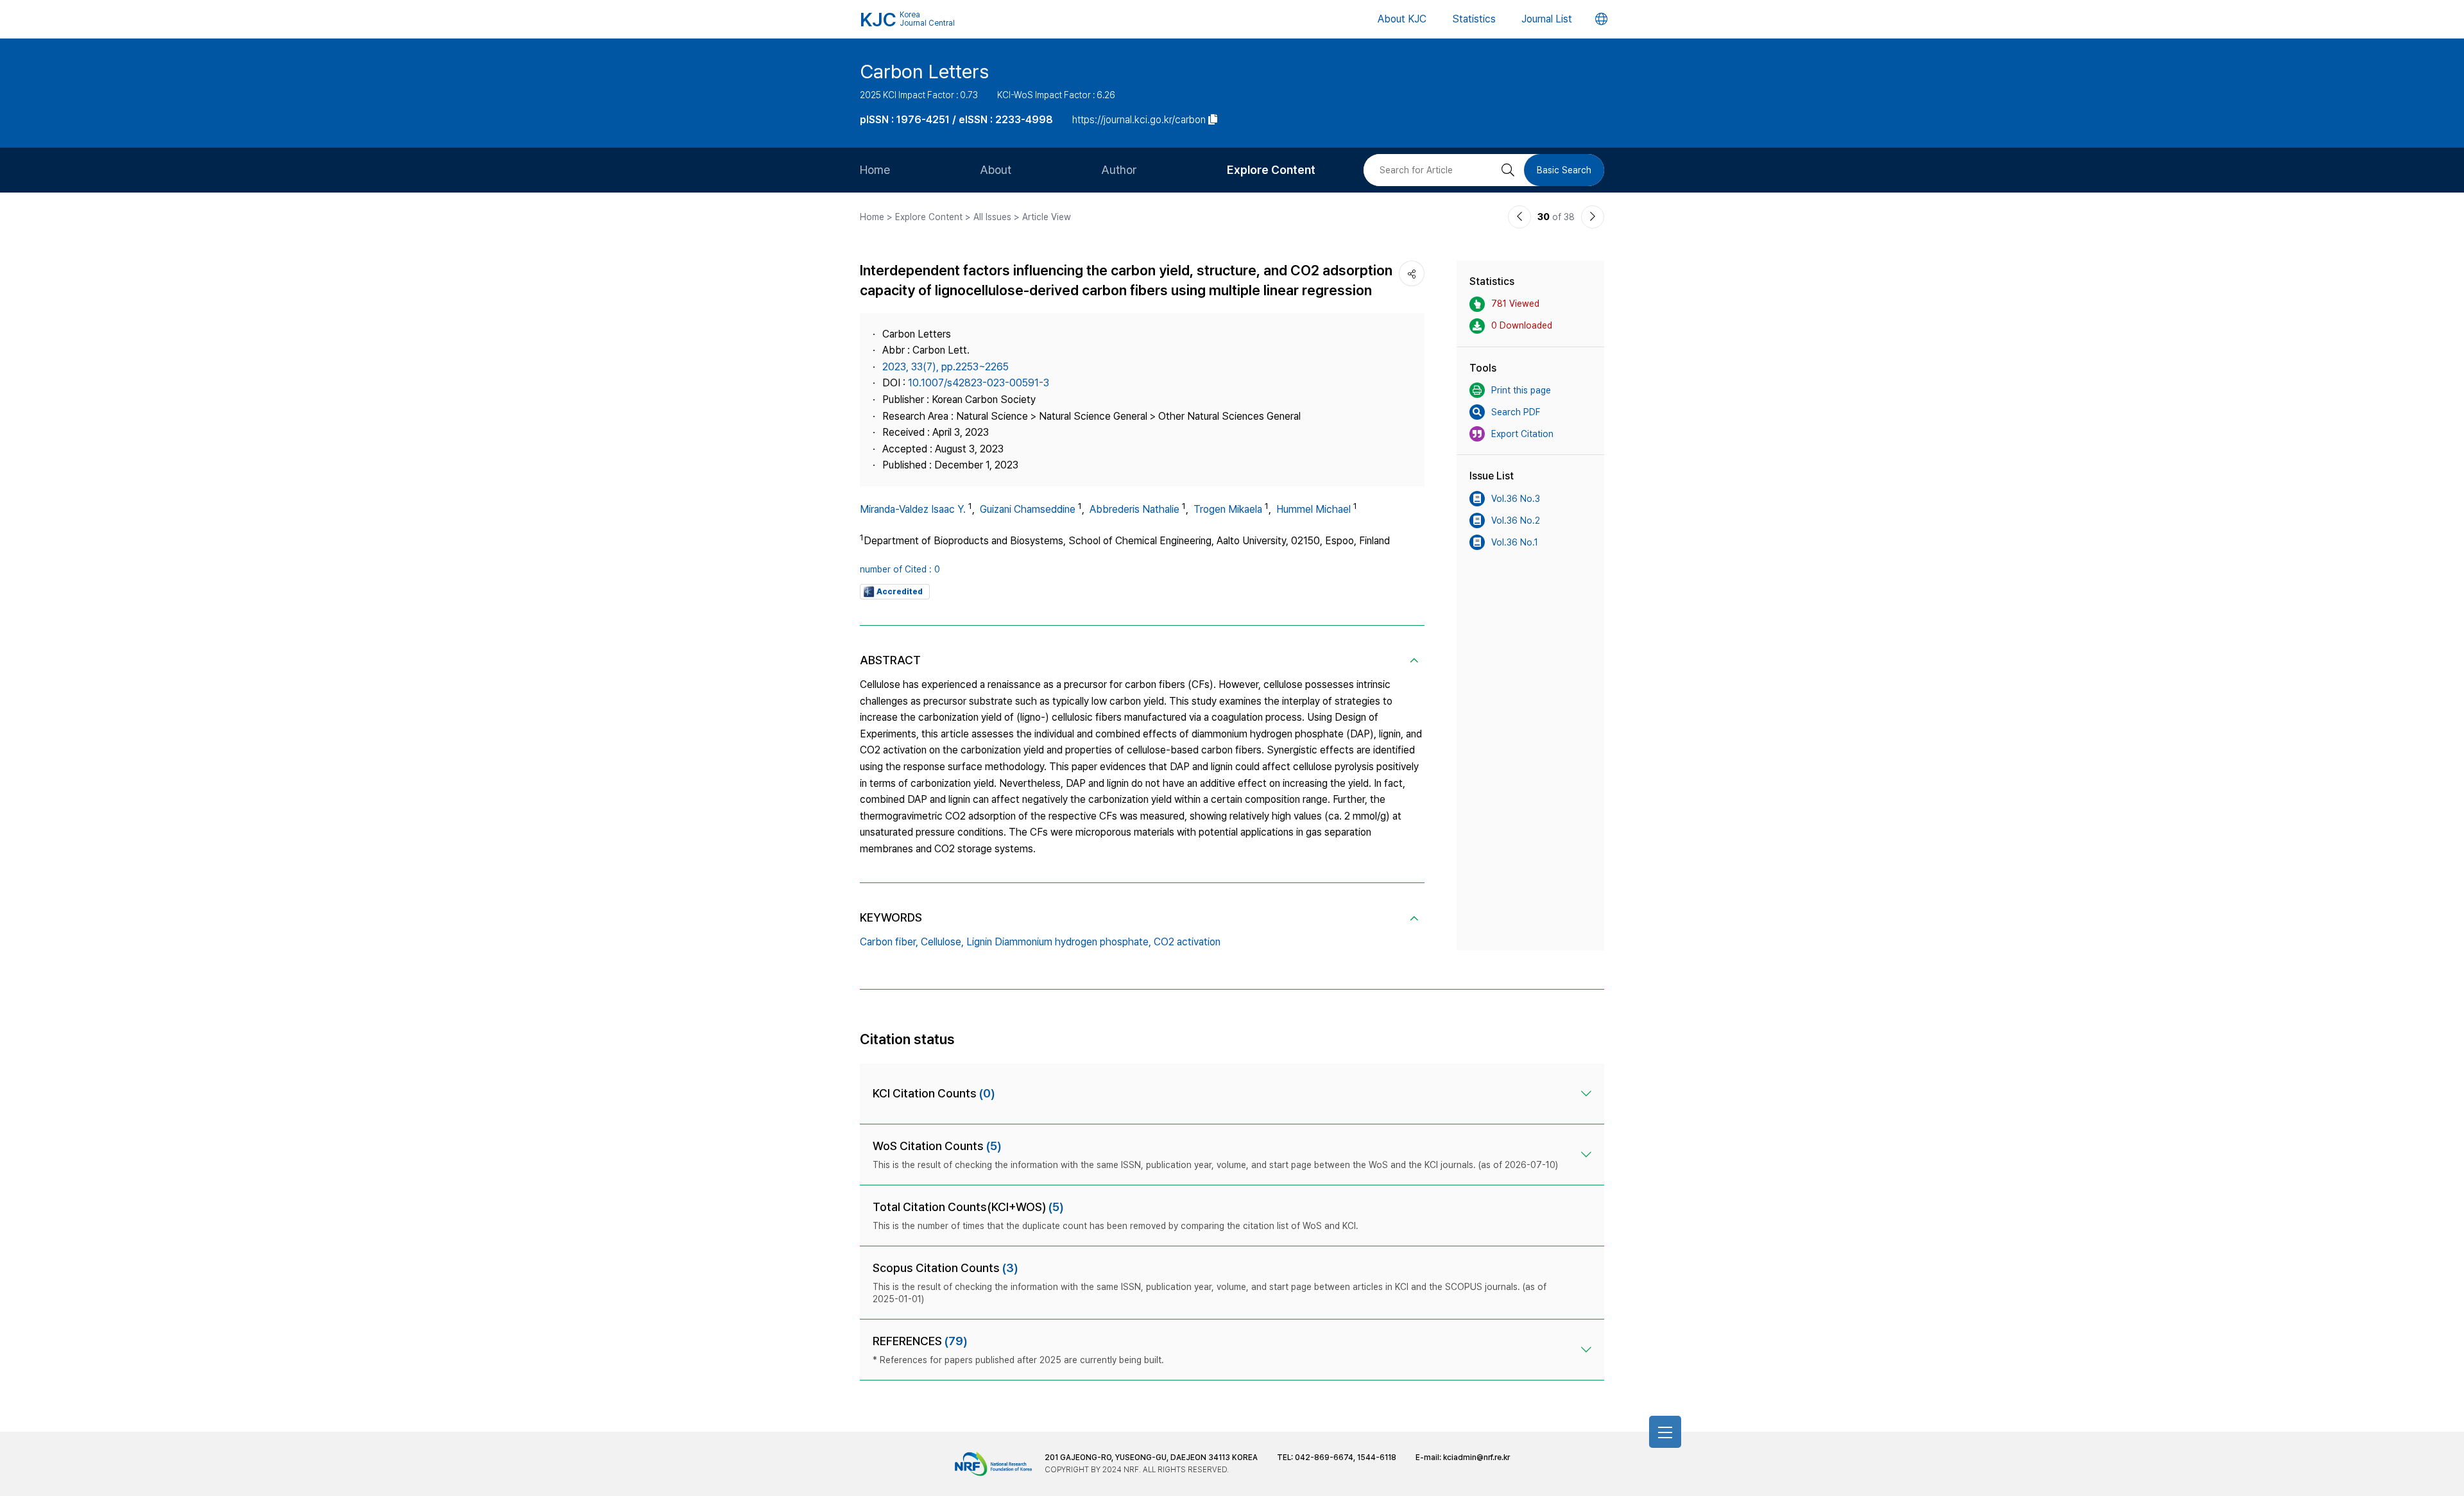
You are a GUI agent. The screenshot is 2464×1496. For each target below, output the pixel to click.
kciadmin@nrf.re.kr (1476, 1457)
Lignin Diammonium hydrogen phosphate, (1059, 942)
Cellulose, (942, 942)
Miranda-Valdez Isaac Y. (913, 509)
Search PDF (1516, 412)
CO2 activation (1187, 942)
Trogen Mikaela (1228, 509)
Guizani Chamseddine (1028, 509)
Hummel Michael (1313, 509)
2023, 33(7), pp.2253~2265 (945, 367)
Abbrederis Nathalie (1134, 509)
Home (875, 170)
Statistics (1474, 19)
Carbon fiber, (889, 942)
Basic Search (1564, 170)
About (996, 170)
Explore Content (1271, 170)
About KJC (1402, 19)
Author (1119, 170)
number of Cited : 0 (900, 569)
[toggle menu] (1665, 1432)
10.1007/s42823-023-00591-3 (979, 383)
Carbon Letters (924, 71)
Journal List (1547, 19)
